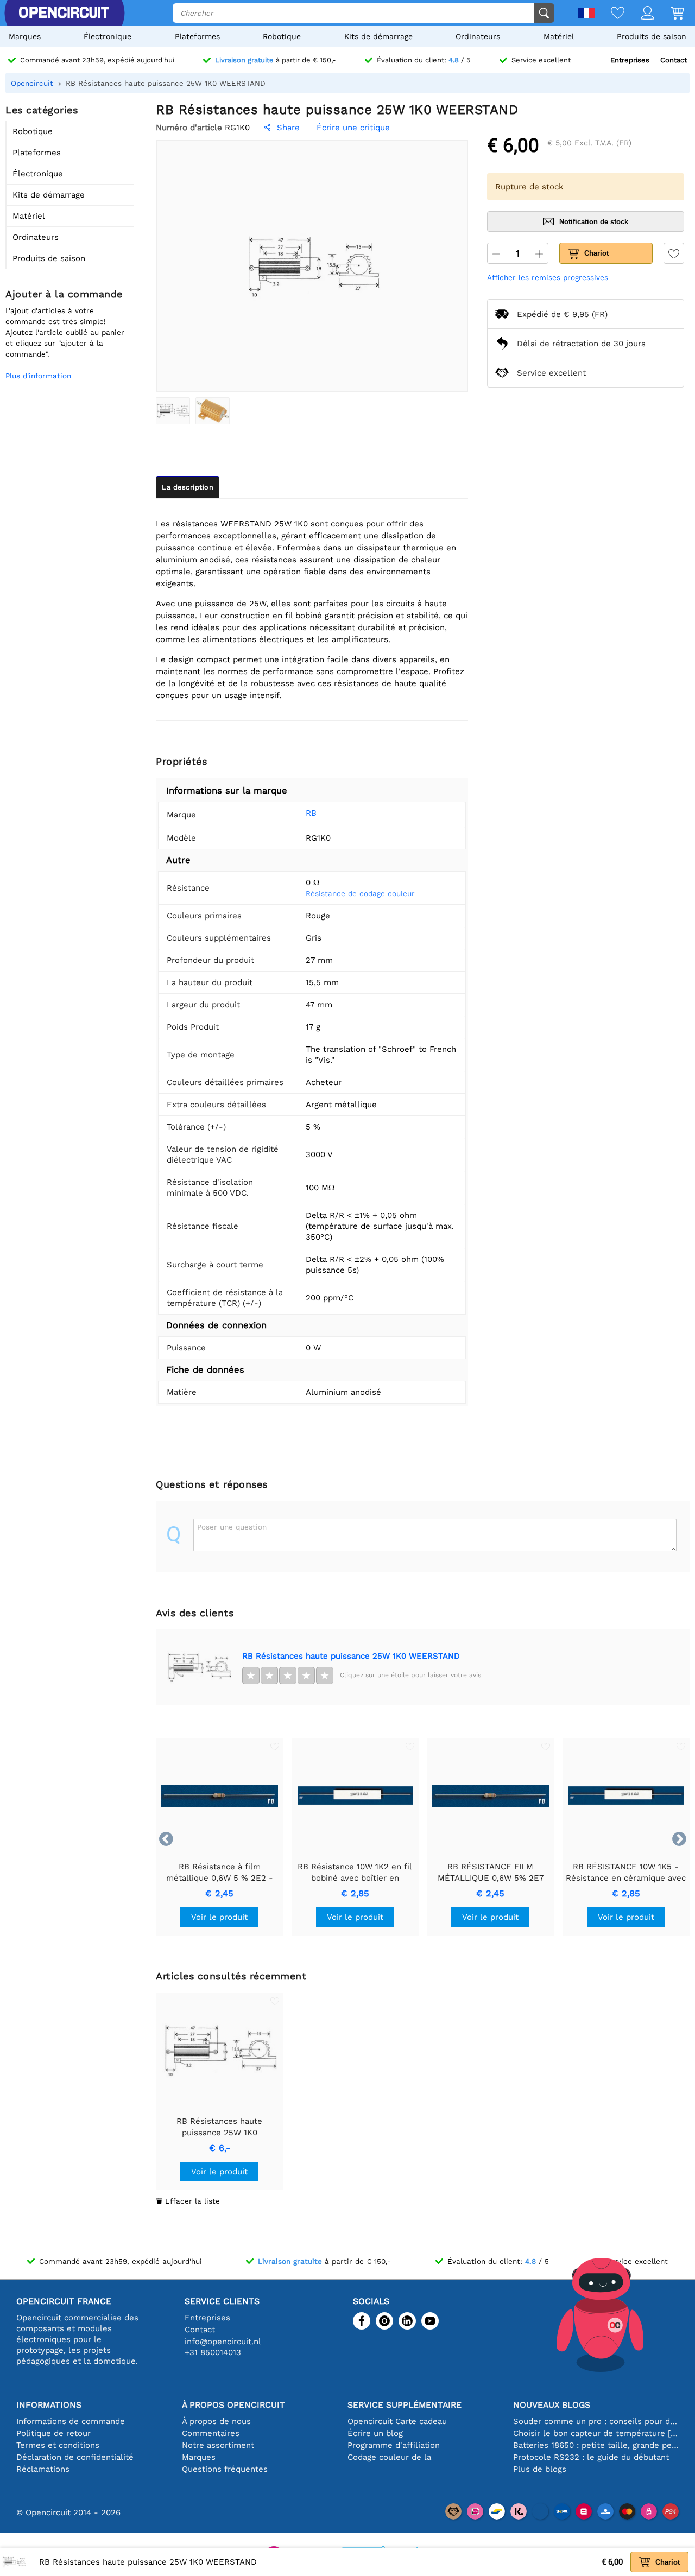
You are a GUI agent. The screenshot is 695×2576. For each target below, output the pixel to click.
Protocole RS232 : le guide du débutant (591, 2457)
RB (311, 813)
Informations (49, 2405)
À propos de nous (216, 2421)
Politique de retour (53, 2433)
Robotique (282, 36)
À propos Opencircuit (233, 2405)
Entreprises (630, 60)
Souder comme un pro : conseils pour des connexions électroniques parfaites (596, 2421)
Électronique (108, 36)
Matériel (559, 36)
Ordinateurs (478, 36)
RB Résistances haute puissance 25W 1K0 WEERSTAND (351, 1656)
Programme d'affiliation (394, 2445)
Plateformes (197, 36)
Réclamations (43, 2469)
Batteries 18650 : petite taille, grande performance (596, 2445)
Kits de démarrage (378, 36)
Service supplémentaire (405, 2405)
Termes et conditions (58, 2445)
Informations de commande (71, 2421)
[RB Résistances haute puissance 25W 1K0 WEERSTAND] (173, 411)
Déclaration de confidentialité (75, 2457)
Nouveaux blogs (552, 2405)
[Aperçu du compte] (639, 14)
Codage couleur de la (389, 2457)
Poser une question (232, 1527)
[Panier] (669, 14)
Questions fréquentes (225, 2469)
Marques (25, 36)
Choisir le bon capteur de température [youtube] (596, 2433)
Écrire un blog (375, 2433)
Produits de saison (652, 36)
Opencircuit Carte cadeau (397, 2421)
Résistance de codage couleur (360, 893)
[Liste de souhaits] (609, 14)
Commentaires (211, 2433)
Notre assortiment (218, 2445)
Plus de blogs (540, 2469)
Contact (674, 60)
